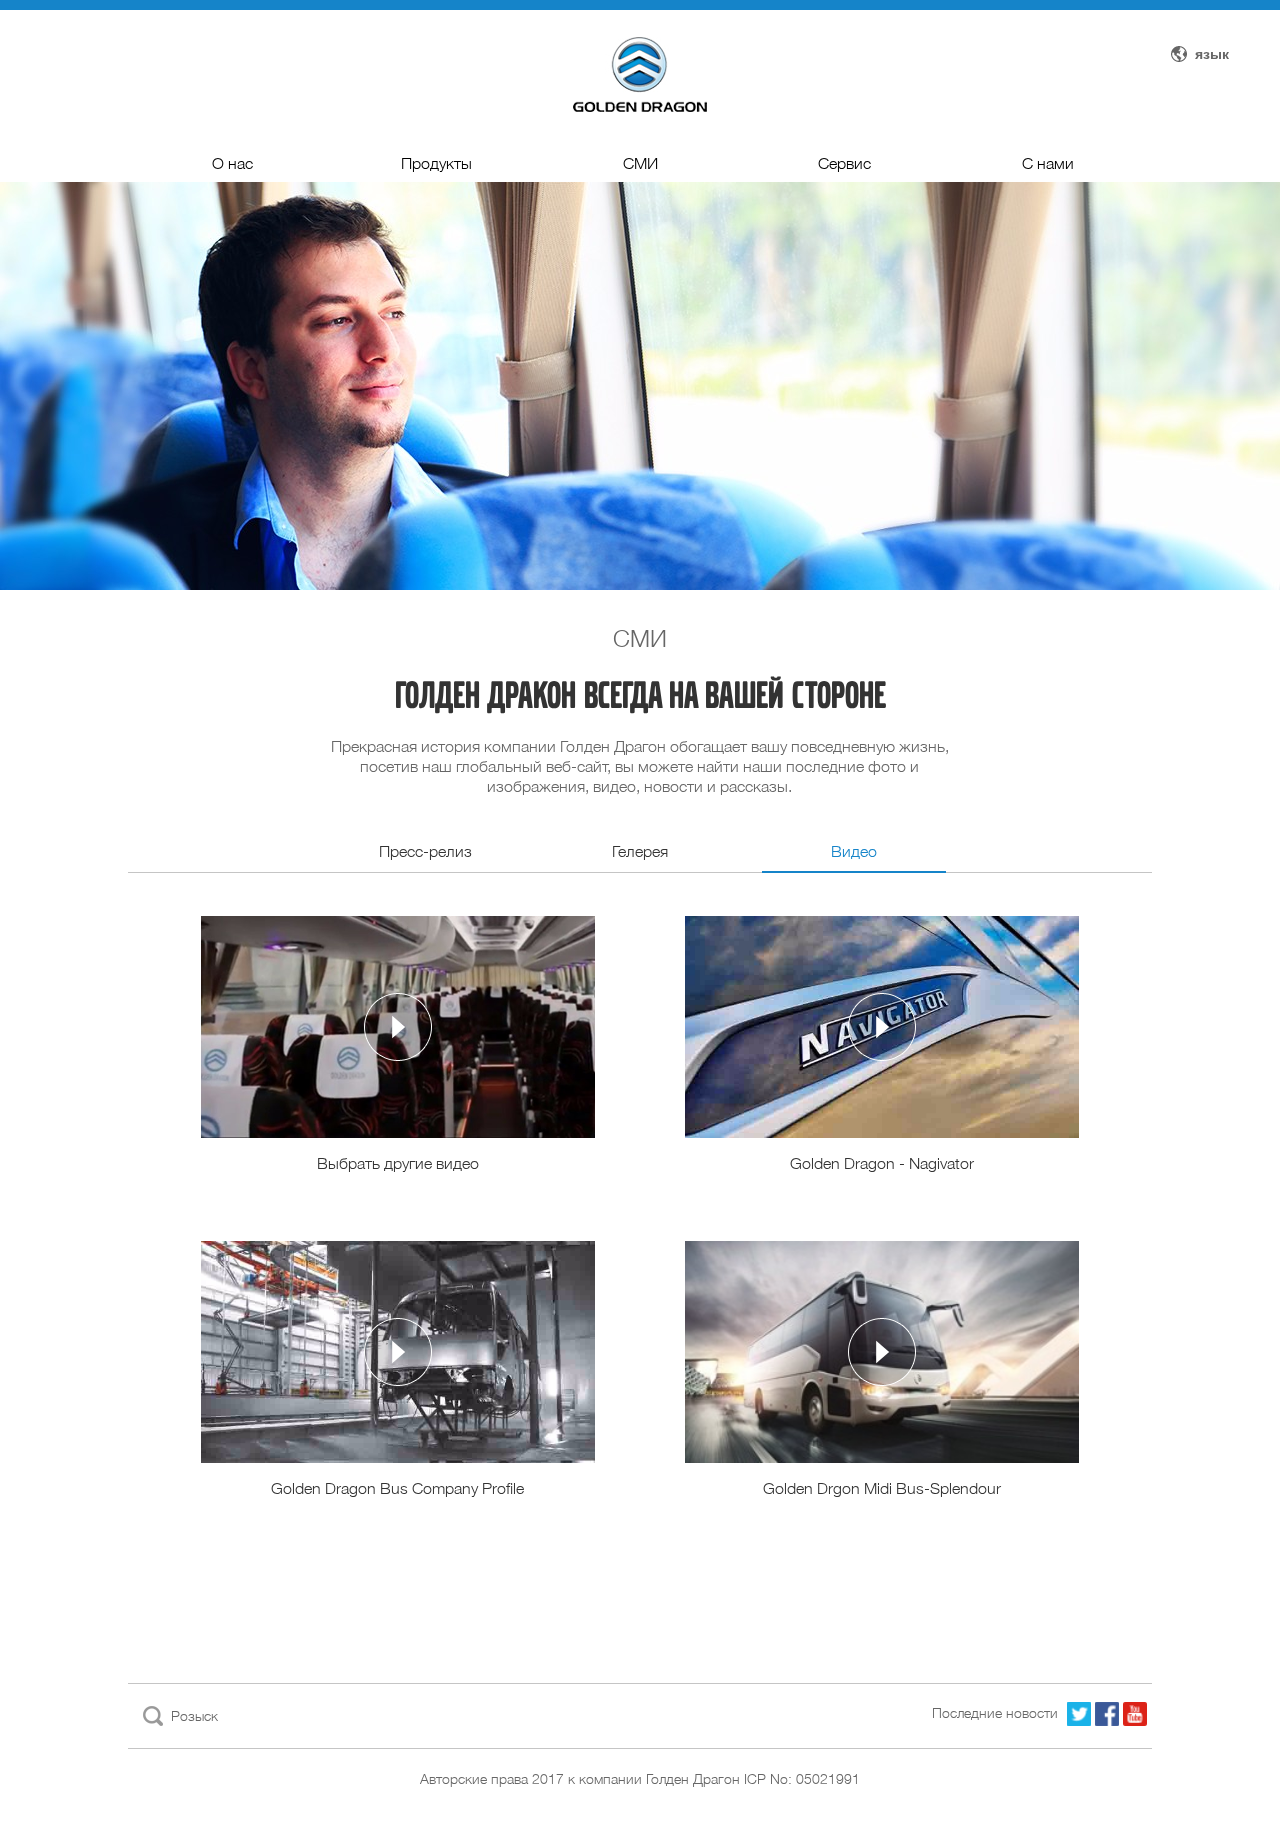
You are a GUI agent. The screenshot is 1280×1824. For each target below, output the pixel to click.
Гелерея (640, 851)
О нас (232, 163)
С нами (1048, 163)
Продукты (436, 163)
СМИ (640, 163)
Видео (854, 851)
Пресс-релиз (425, 851)
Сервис (844, 163)
